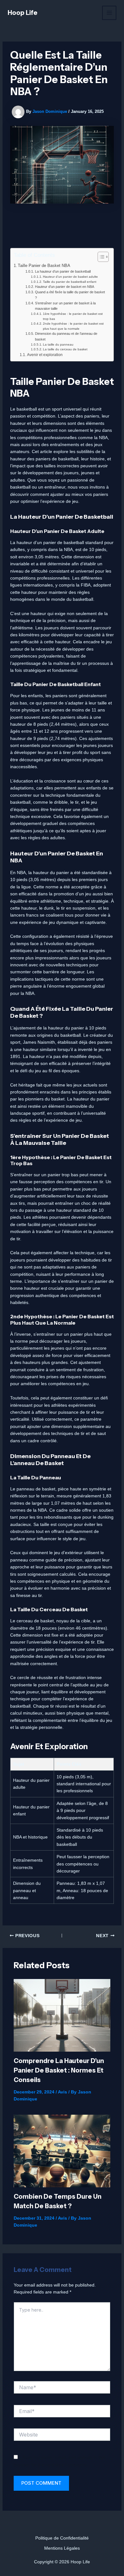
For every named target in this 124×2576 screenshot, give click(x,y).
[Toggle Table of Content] (100, 257)
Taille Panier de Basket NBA (44, 266)
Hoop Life (23, 13)
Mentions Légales (62, 2548)
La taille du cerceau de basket (65, 349)
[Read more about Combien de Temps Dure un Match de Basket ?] (62, 2151)
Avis (62, 2092)
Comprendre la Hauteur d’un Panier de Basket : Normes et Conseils (59, 2070)
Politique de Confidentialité (62, 2538)
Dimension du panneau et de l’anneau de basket (66, 336)
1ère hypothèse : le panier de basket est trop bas (73, 316)
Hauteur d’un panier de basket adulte (70, 277)
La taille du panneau (58, 344)
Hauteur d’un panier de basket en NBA (64, 287)
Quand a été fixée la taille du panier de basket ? (70, 295)
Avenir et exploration (45, 355)
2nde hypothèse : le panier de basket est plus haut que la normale (73, 326)
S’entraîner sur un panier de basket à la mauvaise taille (65, 306)
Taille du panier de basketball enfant (70, 282)
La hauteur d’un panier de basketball (63, 271)
